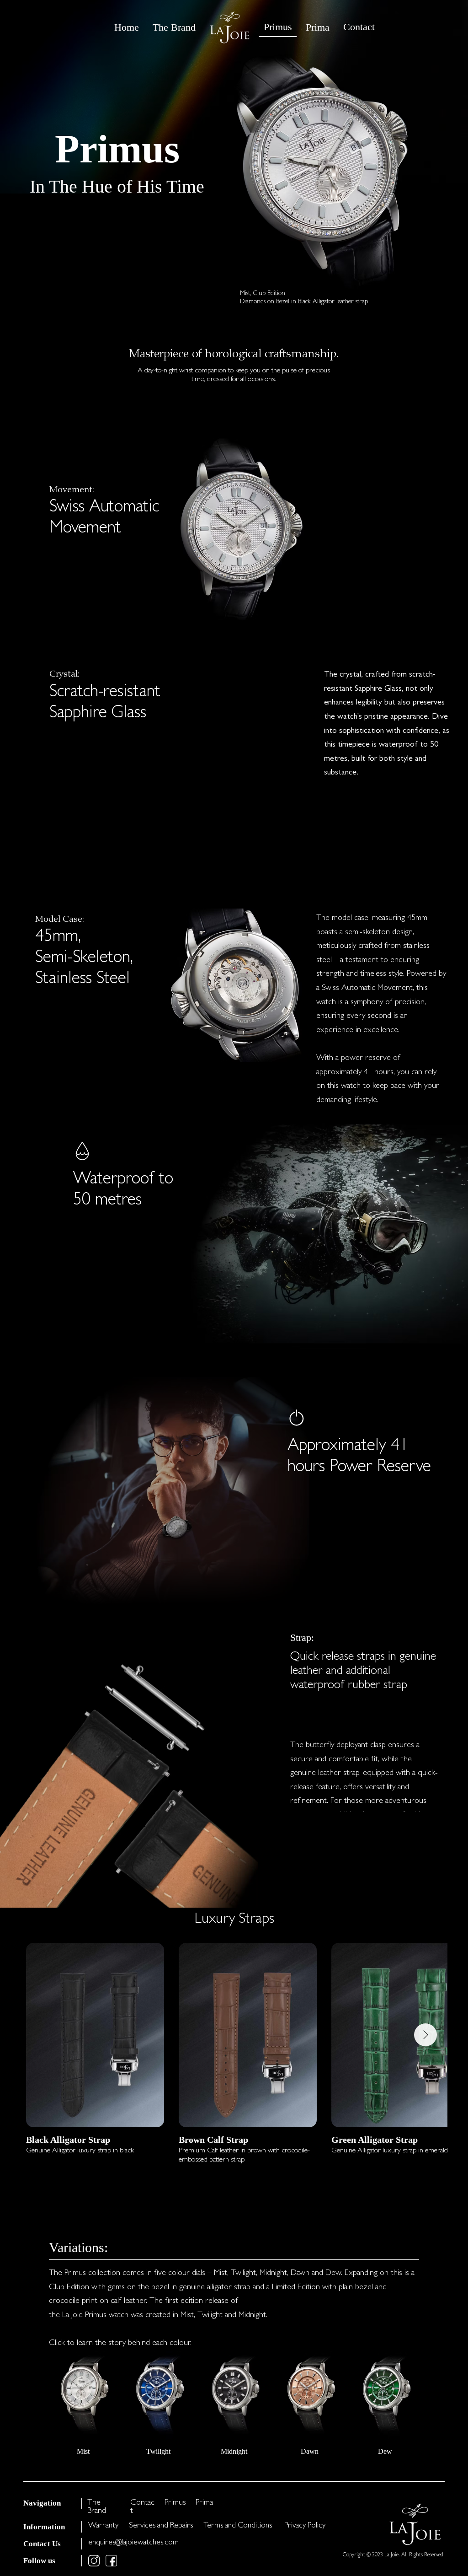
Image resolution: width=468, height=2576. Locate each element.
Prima (204, 2503)
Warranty (103, 2526)
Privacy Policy (305, 2526)
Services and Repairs (161, 2526)
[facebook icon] (111, 2561)
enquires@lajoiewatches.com (133, 2543)
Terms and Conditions (238, 2526)
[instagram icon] (94, 2561)
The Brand (97, 2507)
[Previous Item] (48, 2035)
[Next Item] (425, 2035)
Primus (175, 2503)
